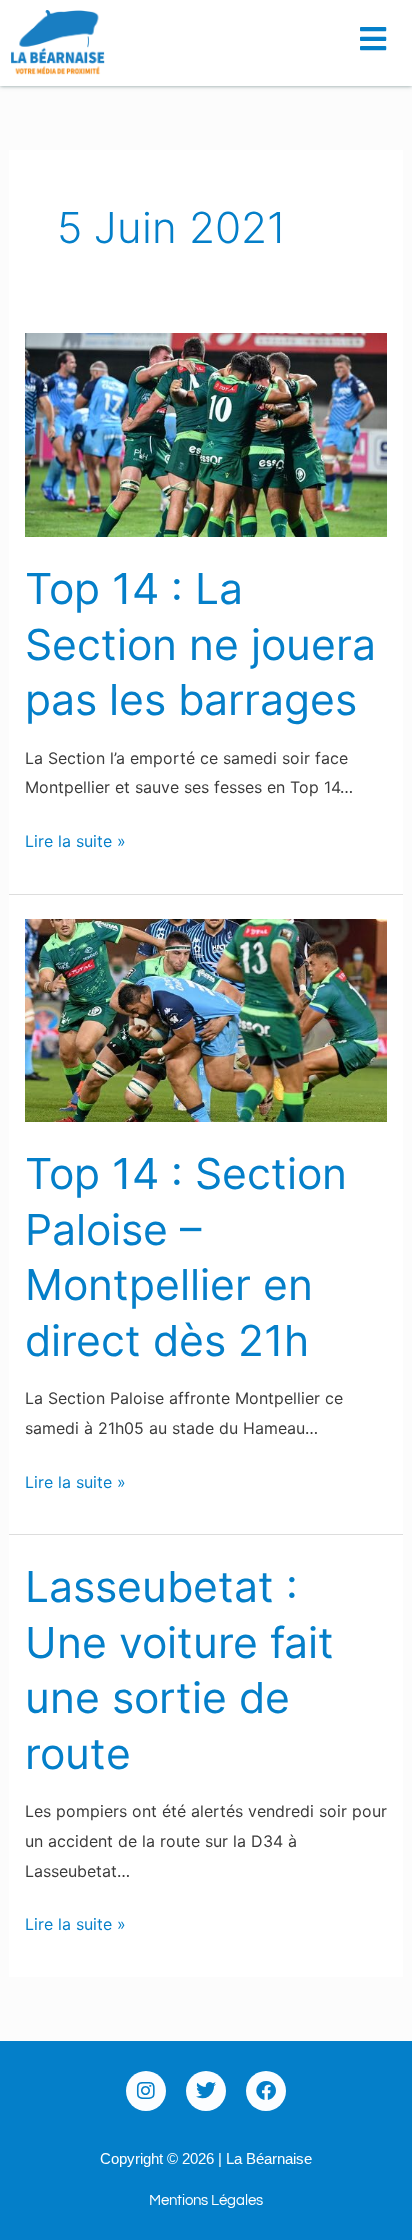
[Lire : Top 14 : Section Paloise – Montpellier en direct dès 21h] (206, 1019)
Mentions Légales (206, 2200)
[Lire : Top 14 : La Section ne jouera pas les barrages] (206, 434)
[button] (379, 32)
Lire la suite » (75, 839)
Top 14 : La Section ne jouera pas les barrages (200, 644)
